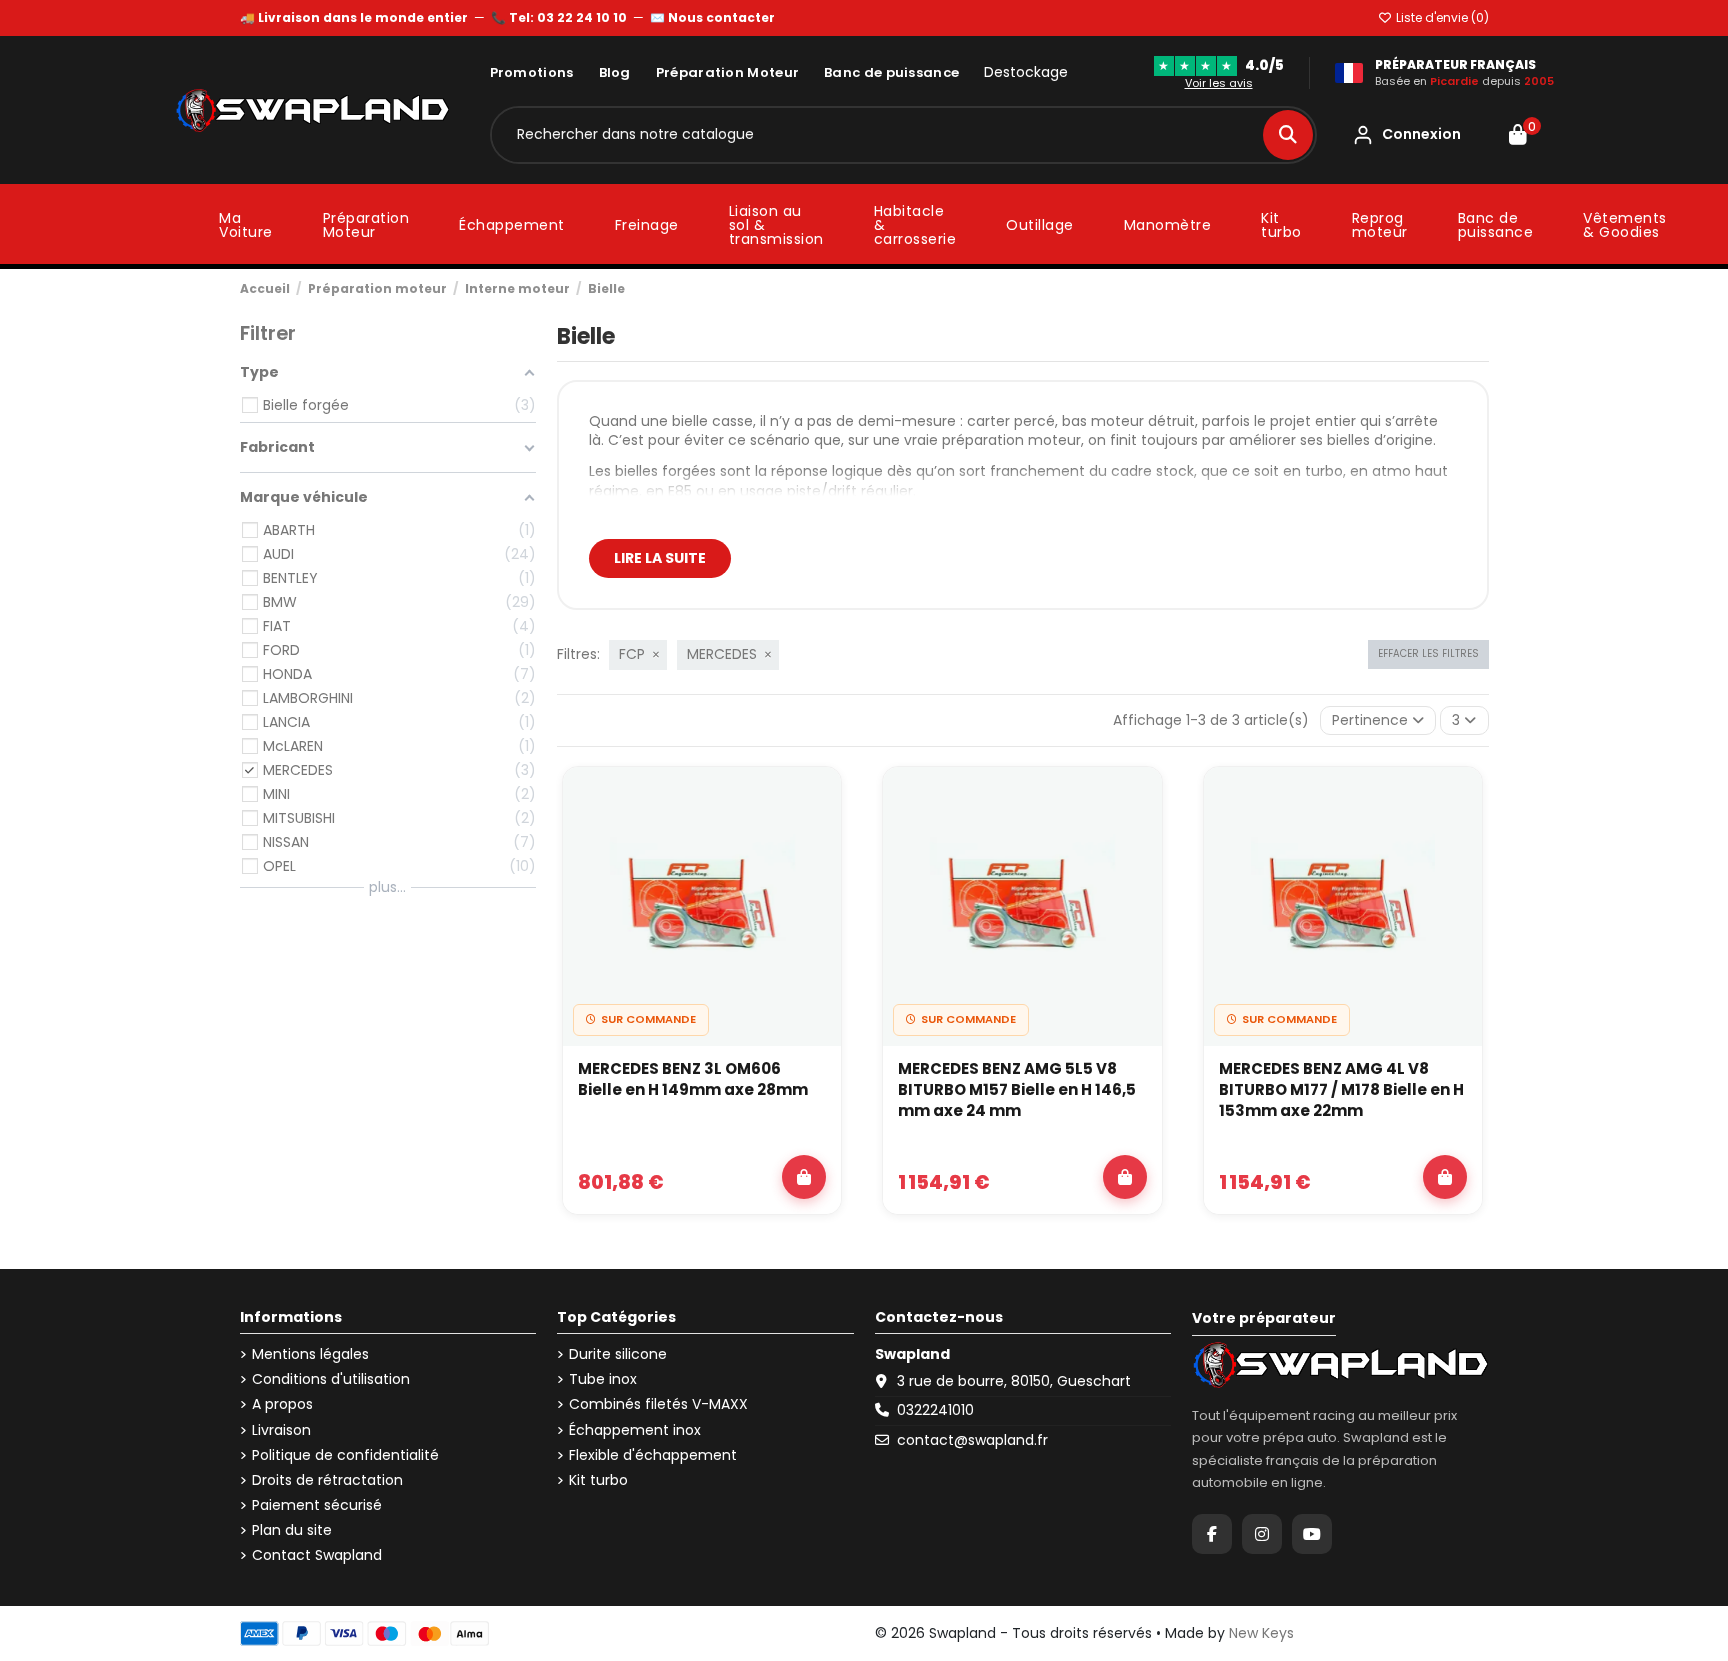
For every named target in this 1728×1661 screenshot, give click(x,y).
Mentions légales (310, 1354)
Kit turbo (598, 1480)
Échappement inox (635, 1430)
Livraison (281, 1430)
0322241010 (935, 1410)
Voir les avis (1219, 83)
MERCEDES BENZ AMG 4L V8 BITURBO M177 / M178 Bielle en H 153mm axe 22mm (1341, 1089)
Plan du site (292, 1530)
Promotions (532, 72)
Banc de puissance (891, 72)
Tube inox (603, 1379)
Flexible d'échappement (653, 1455)
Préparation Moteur (727, 72)
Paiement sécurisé (317, 1505)
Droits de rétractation (327, 1480)
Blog (615, 72)
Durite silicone (618, 1354)
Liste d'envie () (1441, 17)
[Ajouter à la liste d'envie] (815, 801)
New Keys (1261, 1633)
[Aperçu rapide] (815, 847)
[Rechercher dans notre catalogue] (1288, 135)
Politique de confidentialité (345, 1455)
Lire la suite (660, 558)
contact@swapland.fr (972, 1440)
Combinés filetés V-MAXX (658, 1404)
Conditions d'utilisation (331, 1379)
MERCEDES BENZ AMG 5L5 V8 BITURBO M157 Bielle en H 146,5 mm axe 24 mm (1017, 1089)
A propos (282, 1404)
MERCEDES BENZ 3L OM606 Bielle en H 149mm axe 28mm (693, 1079)
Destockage (1026, 72)
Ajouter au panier (804, 1177)
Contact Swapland (317, 1555)
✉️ (712, 17)
